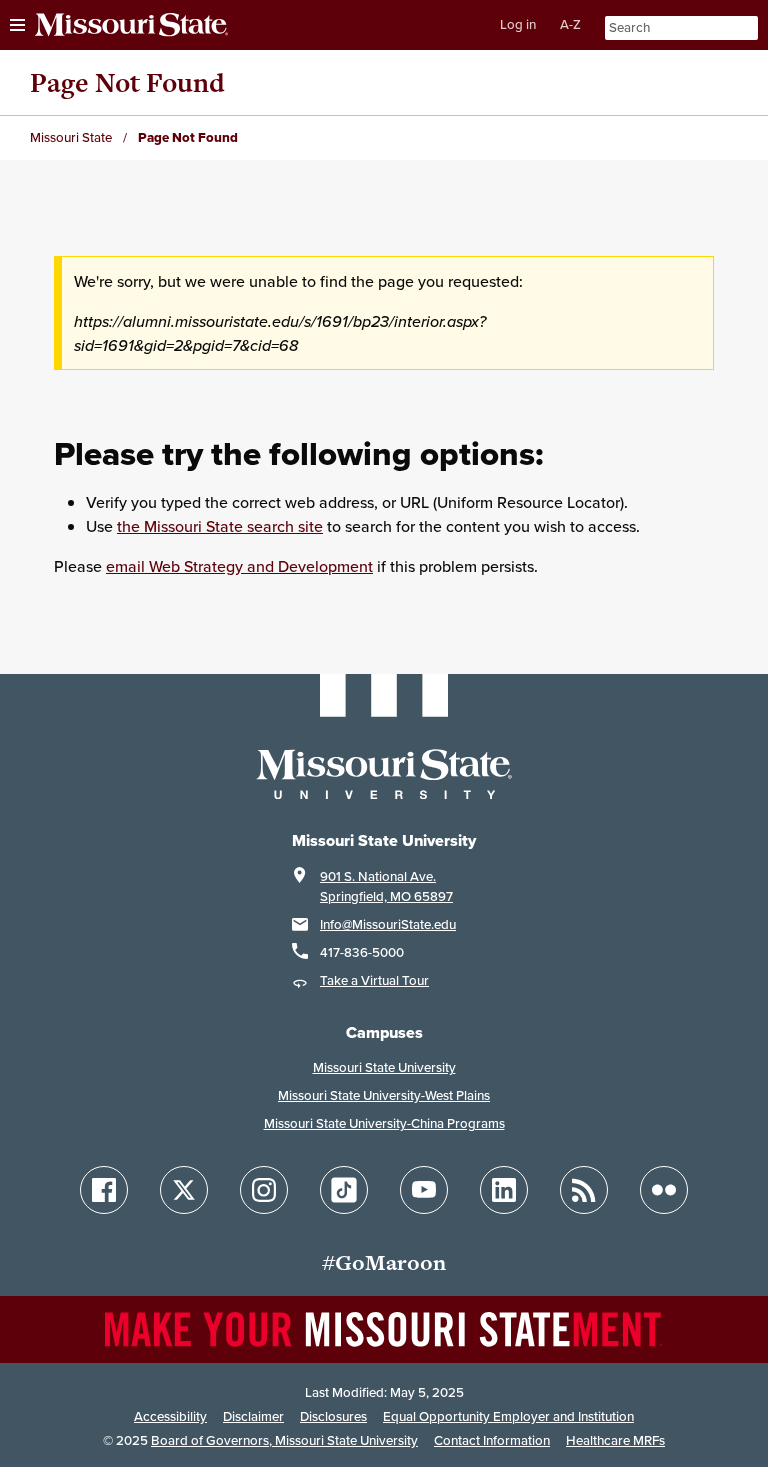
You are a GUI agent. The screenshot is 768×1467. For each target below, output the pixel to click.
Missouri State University (384, 1067)
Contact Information (492, 1440)
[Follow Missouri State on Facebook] (104, 1190)
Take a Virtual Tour (374, 980)
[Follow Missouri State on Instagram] (264, 1190)
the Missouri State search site (220, 526)
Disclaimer (253, 1416)
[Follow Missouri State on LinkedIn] (504, 1190)
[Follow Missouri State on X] (184, 1190)
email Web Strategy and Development (239, 566)
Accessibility (170, 1416)
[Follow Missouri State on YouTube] (424, 1190)
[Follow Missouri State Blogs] (584, 1190)
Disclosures (333, 1416)
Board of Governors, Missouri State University (284, 1440)
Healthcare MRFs (615, 1440)
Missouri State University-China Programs (384, 1123)
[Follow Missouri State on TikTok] (344, 1190)
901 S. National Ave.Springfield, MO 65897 (386, 886)
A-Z (570, 24)
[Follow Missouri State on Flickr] (664, 1190)
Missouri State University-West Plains (384, 1095)
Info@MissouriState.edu (388, 924)
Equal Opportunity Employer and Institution (508, 1416)
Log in (518, 24)
